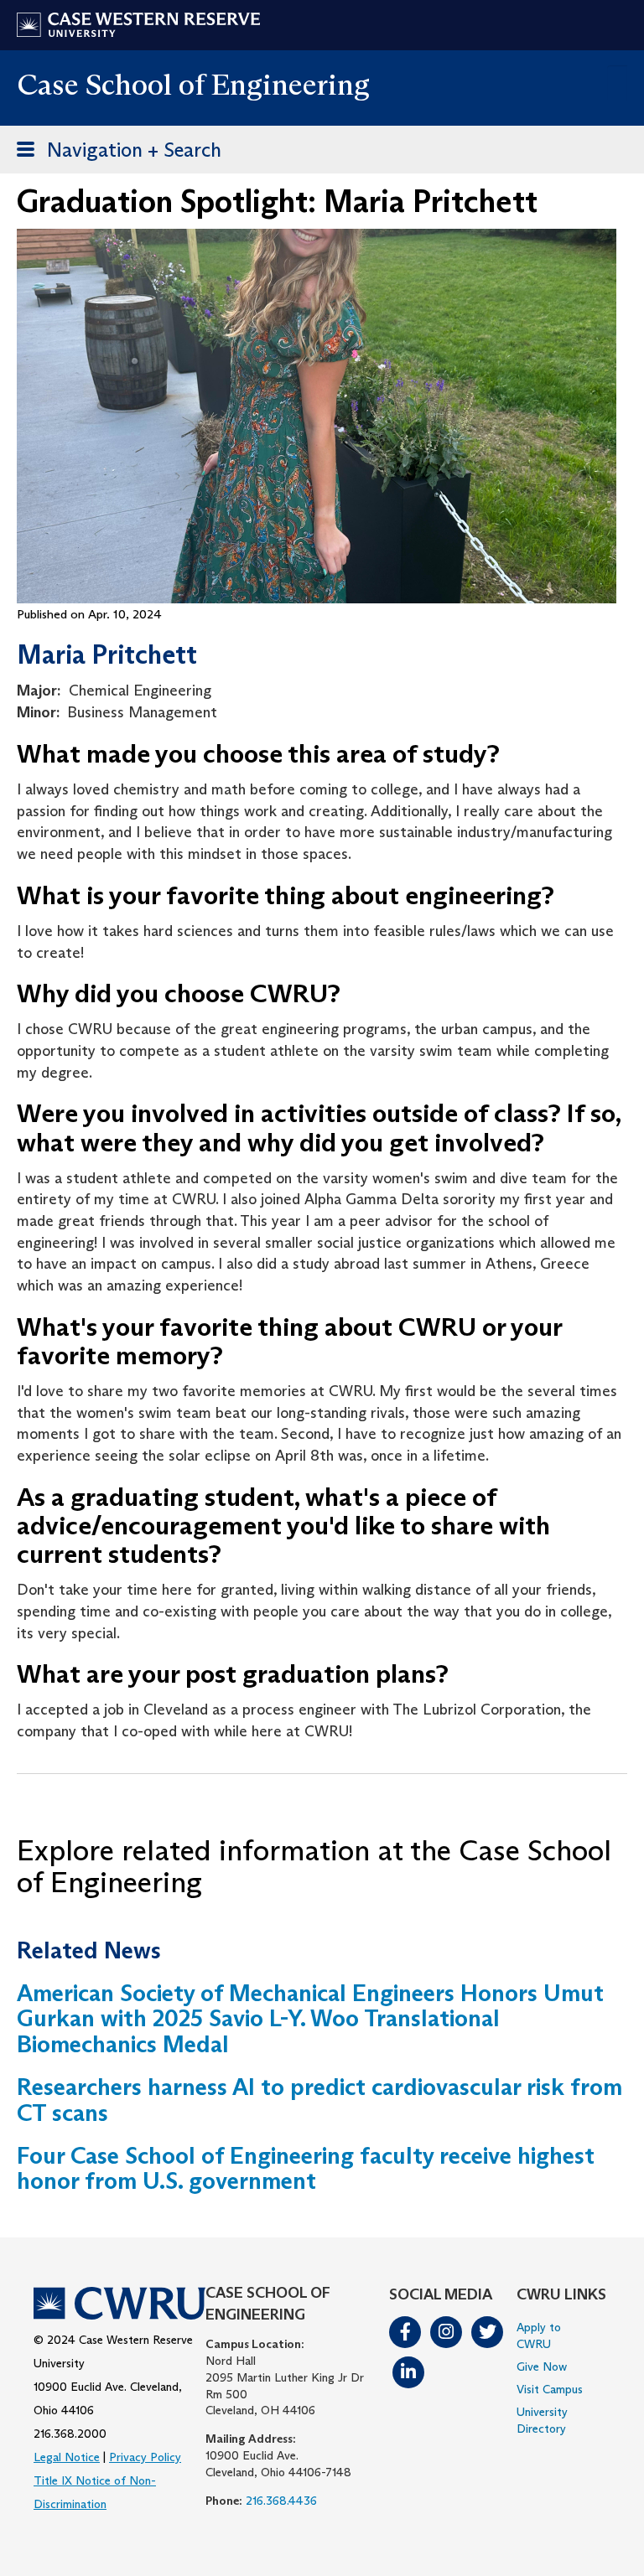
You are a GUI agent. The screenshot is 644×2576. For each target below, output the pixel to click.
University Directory (542, 2420)
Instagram (446, 2332)
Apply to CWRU (539, 2335)
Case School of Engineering (193, 84)
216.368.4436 (281, 2501)
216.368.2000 (70, 2434)
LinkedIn (408, 2372)
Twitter (487, 2332)
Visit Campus (550, 2389)
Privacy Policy (145, 2457)
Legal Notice (67, 2457)
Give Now (542, 2367)
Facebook (405, 2332)
